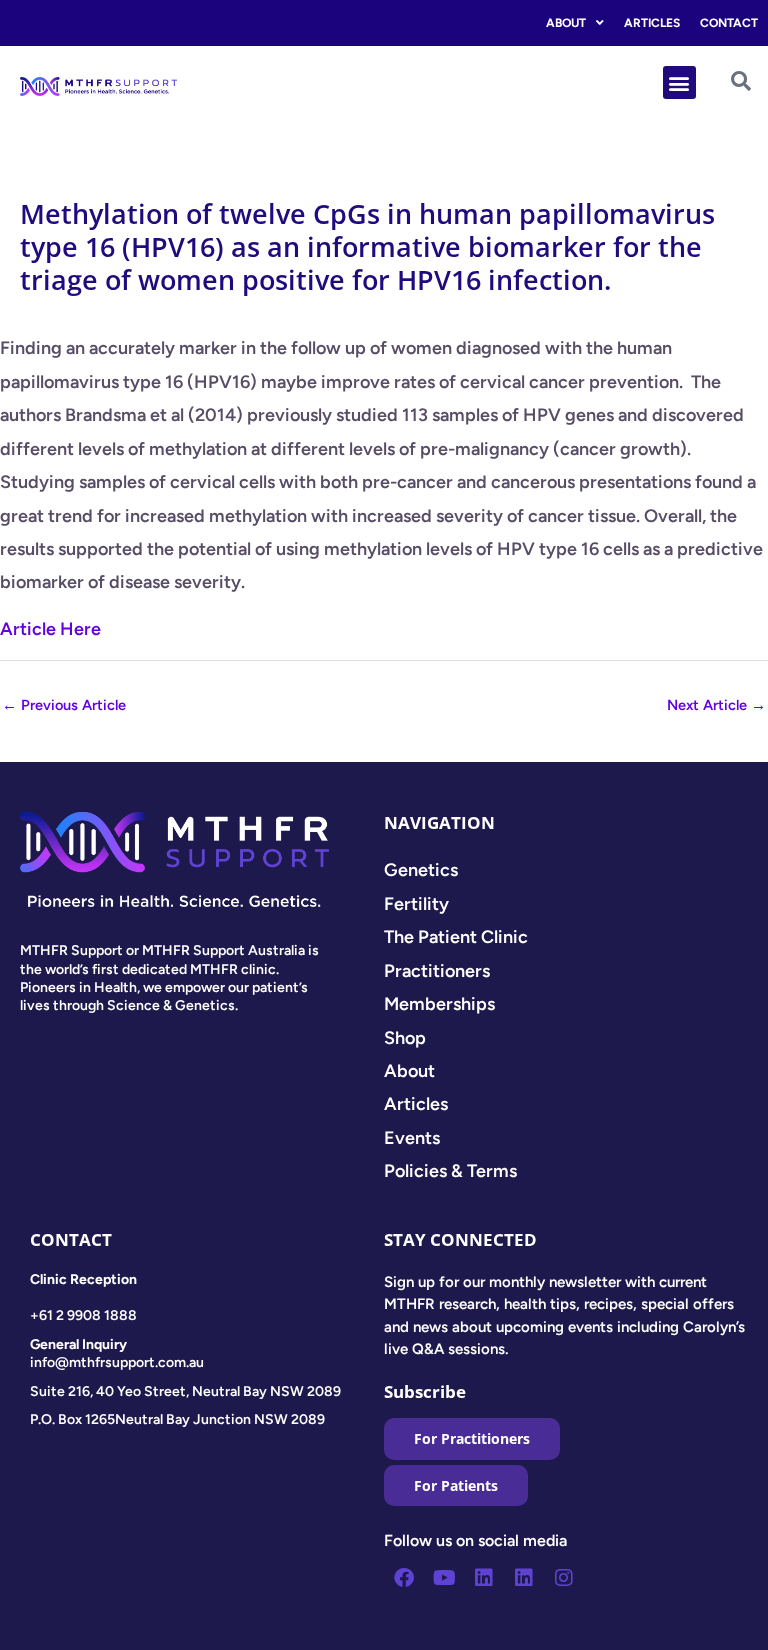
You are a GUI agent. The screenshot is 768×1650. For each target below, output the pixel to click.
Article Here (50, 629)
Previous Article (64, 705)
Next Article (716, 705)
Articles (652, 23)
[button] (679, 82)
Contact (729, 23)
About (566, 23)
